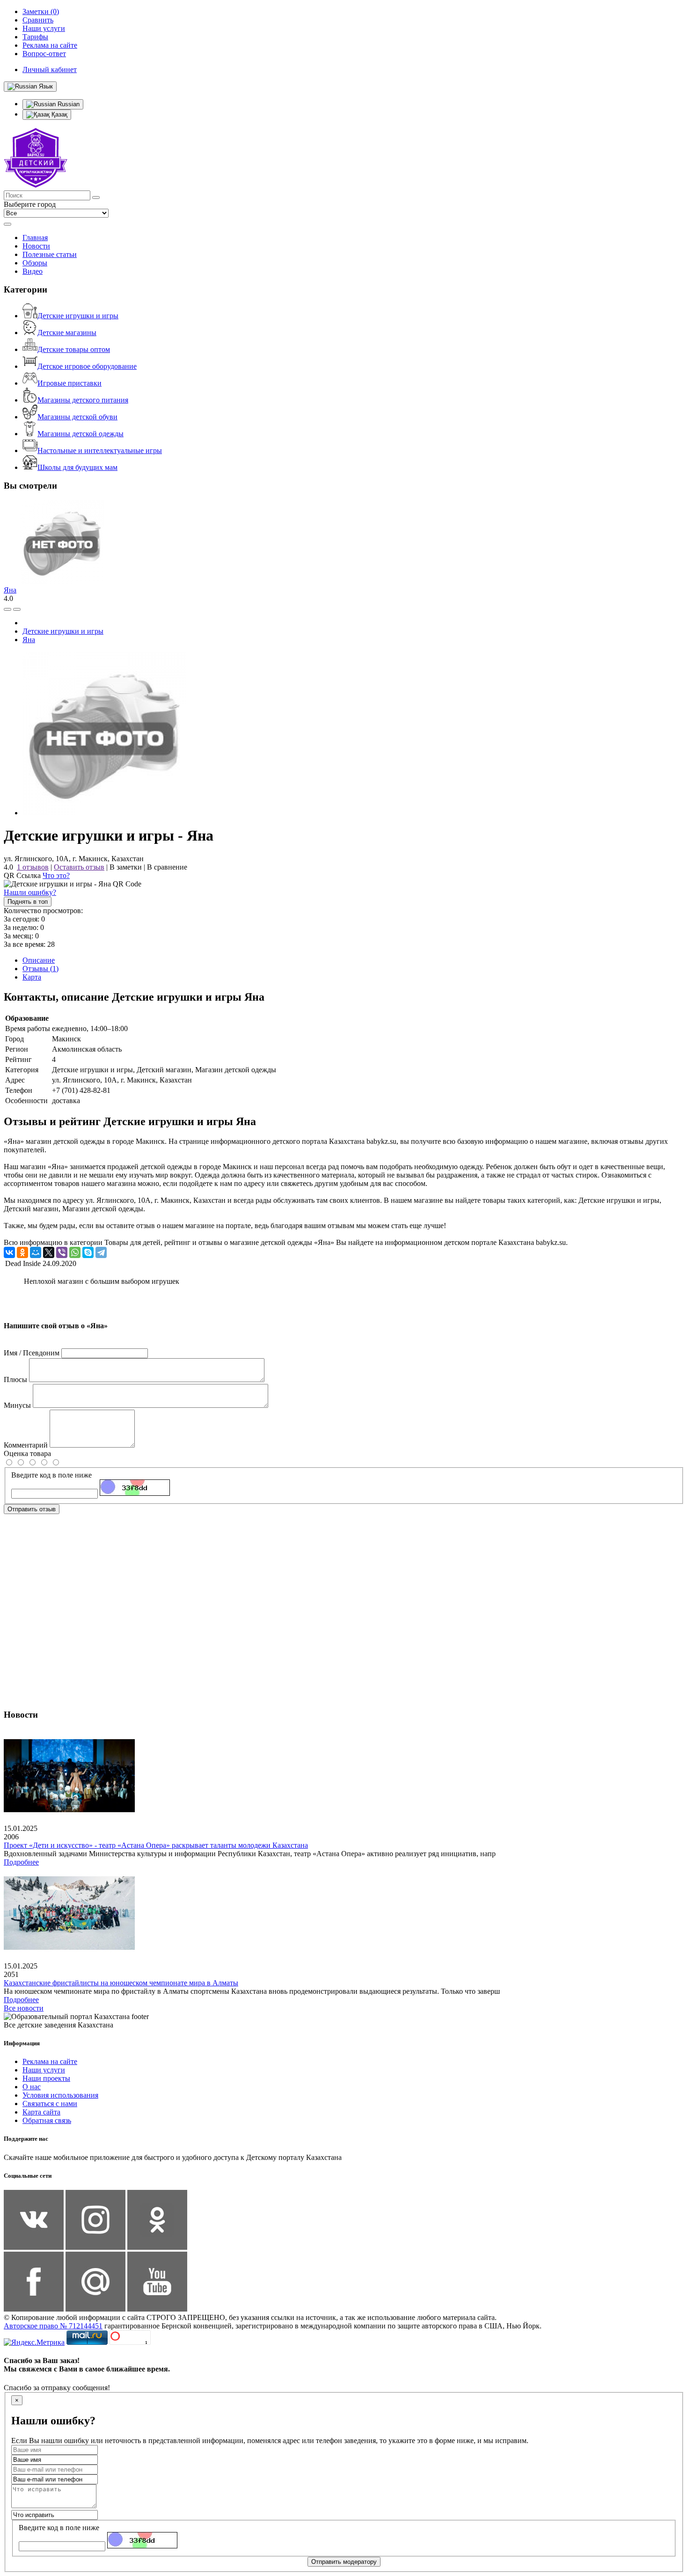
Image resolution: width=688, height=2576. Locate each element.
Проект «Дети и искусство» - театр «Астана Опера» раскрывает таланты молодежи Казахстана (156, 1845)
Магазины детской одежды (81, 434)
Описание (39, 960)
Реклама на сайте (50, 2061)
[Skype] (88, 1252)
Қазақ (59, 114)
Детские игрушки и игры (78, 316)
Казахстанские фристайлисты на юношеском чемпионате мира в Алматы (121, 1983)
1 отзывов (33, 867)
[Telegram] (101, 1252)
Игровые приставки (70, 383)
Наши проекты (46, 2078)
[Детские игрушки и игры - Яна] (104, 813)
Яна (10, 590)
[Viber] (62, 1252)
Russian (68, 104)
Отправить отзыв (32, 1509)
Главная (35, 238)
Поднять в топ (28, 902)
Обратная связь (47, 2120)
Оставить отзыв (79, 867)
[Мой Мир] (36, 1252)
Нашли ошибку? (30, 892)
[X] (49, 1252)
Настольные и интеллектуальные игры (100, 450)
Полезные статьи (50, 254)
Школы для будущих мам (77, 467)
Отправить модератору (344, 2562)
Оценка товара (27, 1453)
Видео (33, 271)
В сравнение (167, 867)
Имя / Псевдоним (32, 1353)
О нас (32, 2087)
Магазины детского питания (83, 400)
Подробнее (21, 1862)
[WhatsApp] (75, 1252)
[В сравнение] (7, 609)
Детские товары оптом (74, 349)
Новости (36, 246)
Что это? (56, 875)
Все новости (24, 2008)
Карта (32, 977)
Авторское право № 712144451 (53, 2326)
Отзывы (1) (40, 969)
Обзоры (35, 263)
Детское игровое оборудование (87, 366)
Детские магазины (67, 333)
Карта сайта (41, 2112)
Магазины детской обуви (77, 417)
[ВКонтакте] (9, 1252)
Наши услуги (44, 2070)
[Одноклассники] (22, 1252)
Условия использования (60, 2095)
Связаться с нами (50, 2104)
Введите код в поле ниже (51, 1475)
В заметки (126, 867)
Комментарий (26, 1445)
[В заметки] (17, 609)
